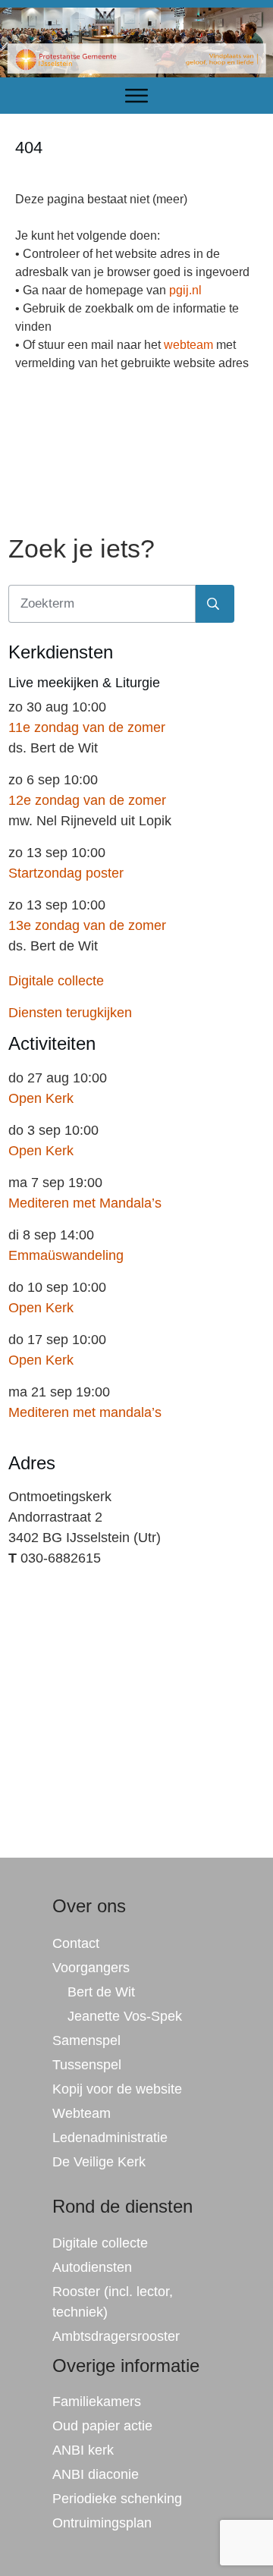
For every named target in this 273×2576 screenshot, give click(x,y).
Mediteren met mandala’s (85, 1412)
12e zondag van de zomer (87, 800)
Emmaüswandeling (66, 1255)
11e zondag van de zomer (87, 727)
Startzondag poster (66, 873)
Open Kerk (41, 1098)
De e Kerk (99, 2162)
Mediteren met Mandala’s (85, 1203)
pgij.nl (185, 290)
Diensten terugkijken (70, 1013)
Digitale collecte (56, 981)
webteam (188, 345)
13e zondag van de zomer (87, 925)
